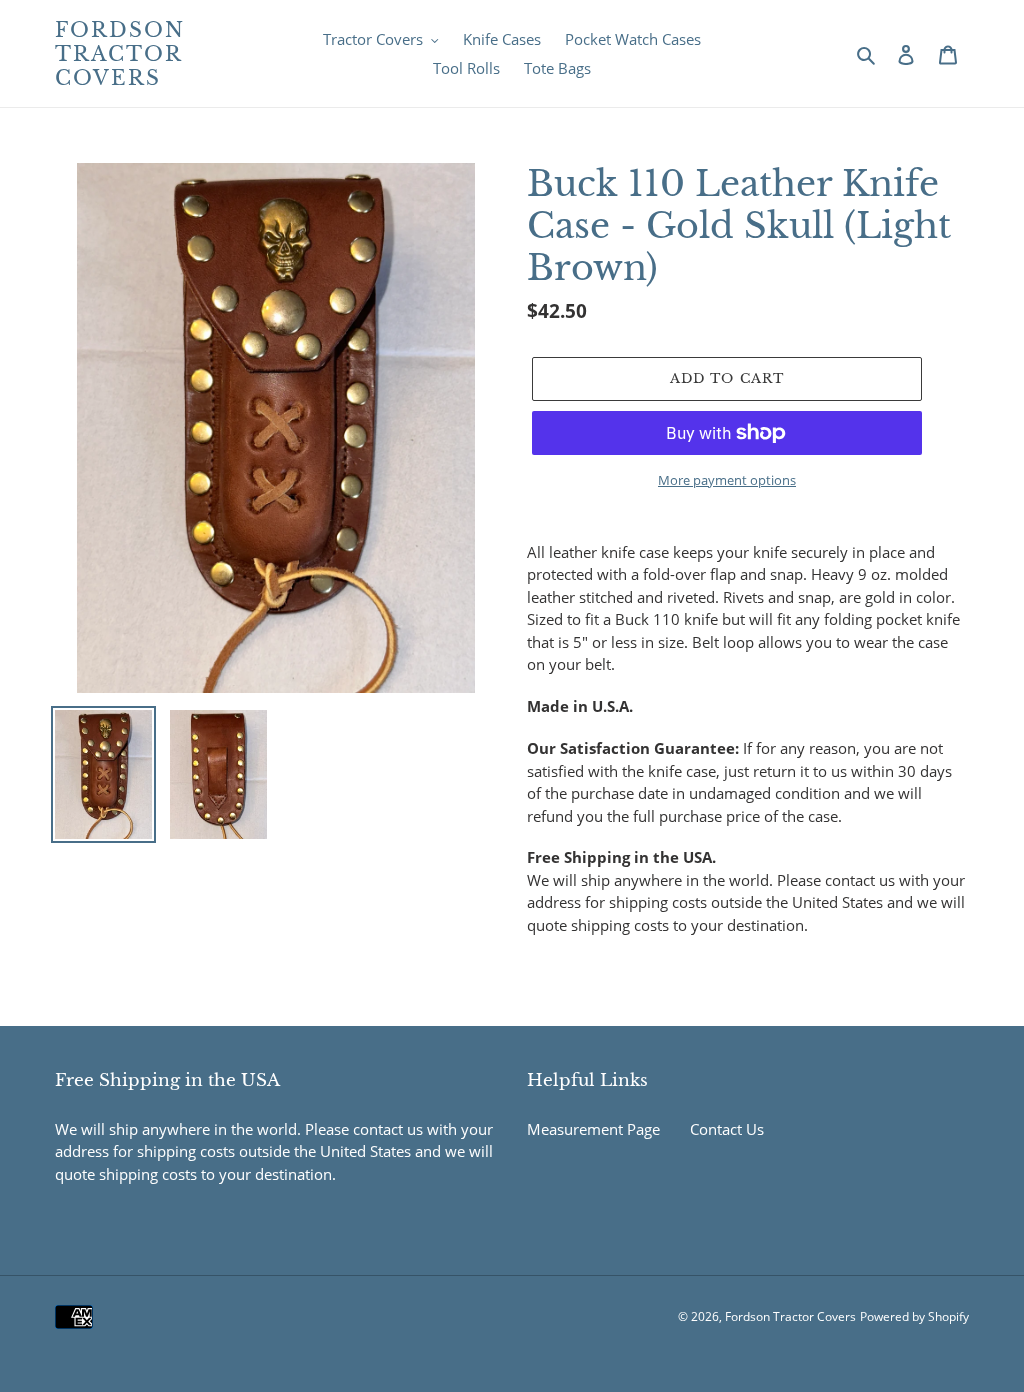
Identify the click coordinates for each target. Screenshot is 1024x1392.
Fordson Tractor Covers (120, 54)
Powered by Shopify (914, 1316)
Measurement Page (593, 1129)
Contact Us (727, 1129)
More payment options (727, 480)
